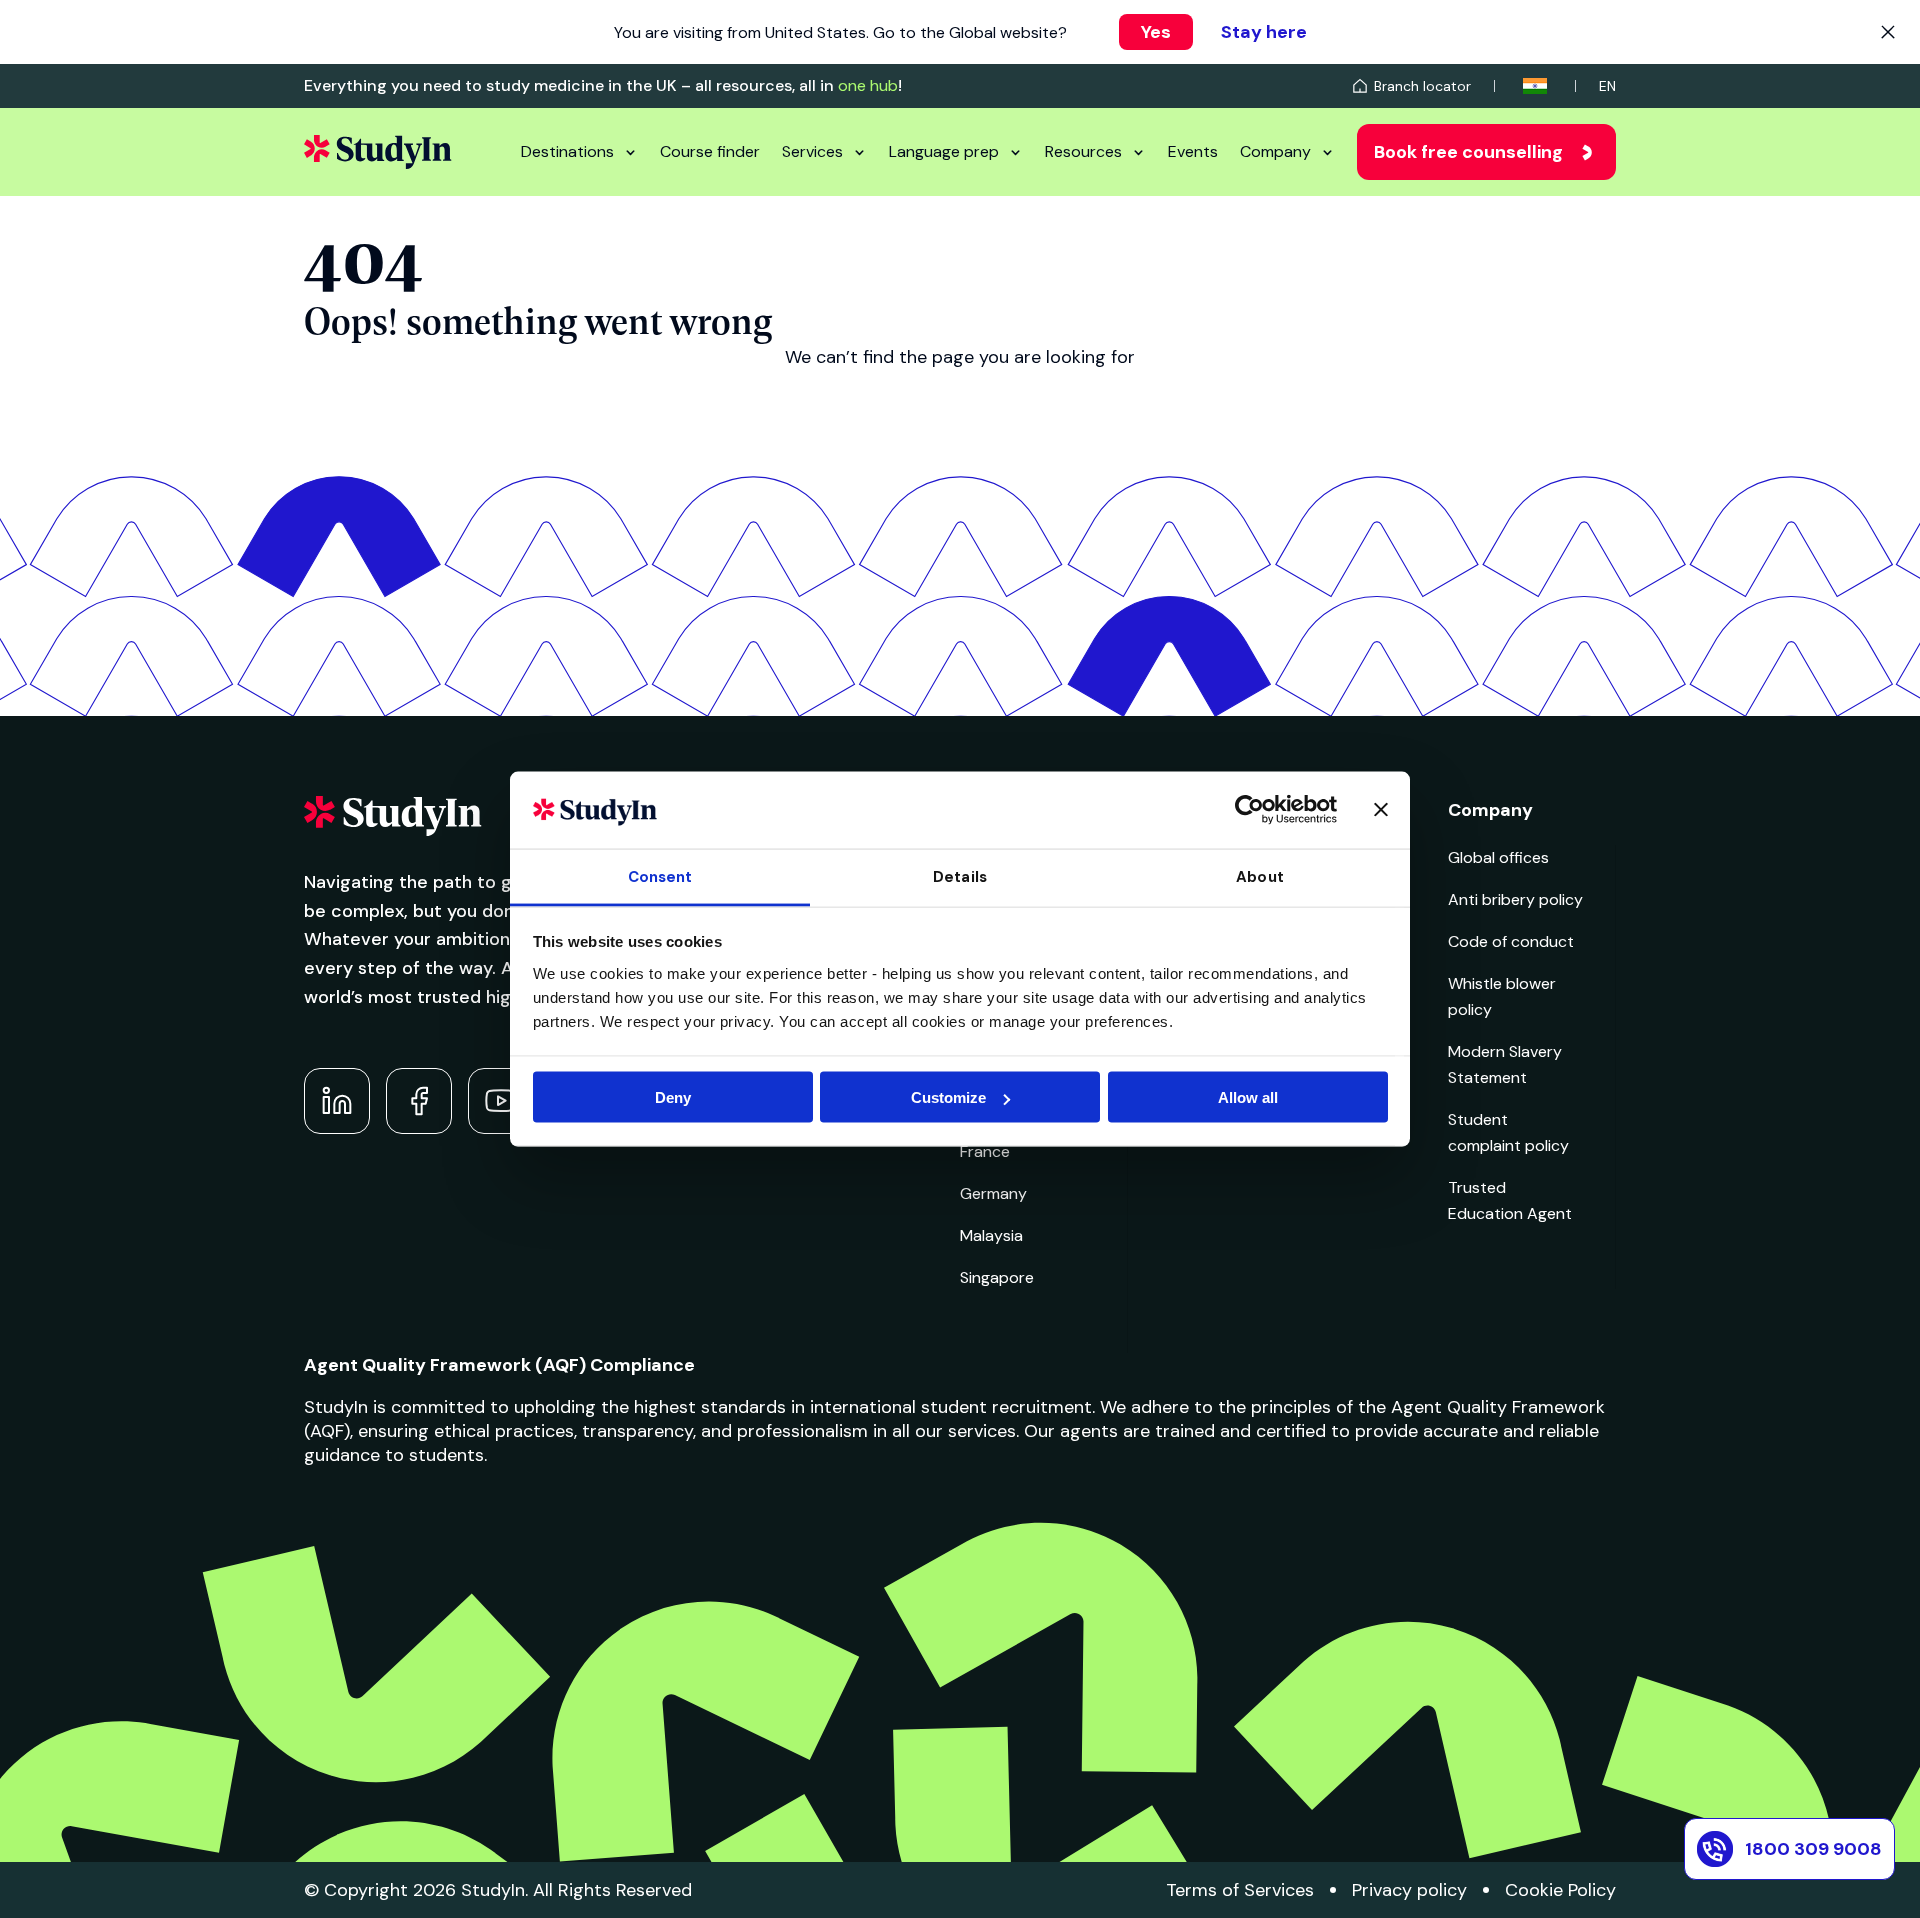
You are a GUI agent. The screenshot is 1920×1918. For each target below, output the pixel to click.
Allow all (1248, 1097)
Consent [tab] (660, 876)
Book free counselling (1468, 152)
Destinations (567, 151)
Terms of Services (1240, 1890)
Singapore (997, 1277)
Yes (1156, 32)
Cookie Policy (1560, 1890)
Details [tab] (960, 876)
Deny (673, 1097)
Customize (948, 1097)
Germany (993, 1193)
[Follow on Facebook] (419, 1101)
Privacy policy (1409, 1890)
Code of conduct (1511, 941)
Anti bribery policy (1515, 899)
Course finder (710, 151)
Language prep (944, 151)
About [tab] (1260, 876)
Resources (1083, 151)
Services (812, 151)
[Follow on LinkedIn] (337, 1101)
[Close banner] (1381, 810)
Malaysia (991, 1235)
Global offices (1498, 857)
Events (1193, 151)
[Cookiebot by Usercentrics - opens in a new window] (1249, 810)
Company (1275, 151)
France (985, 1151)
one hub (868, 85)
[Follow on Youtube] (501, 1101)
